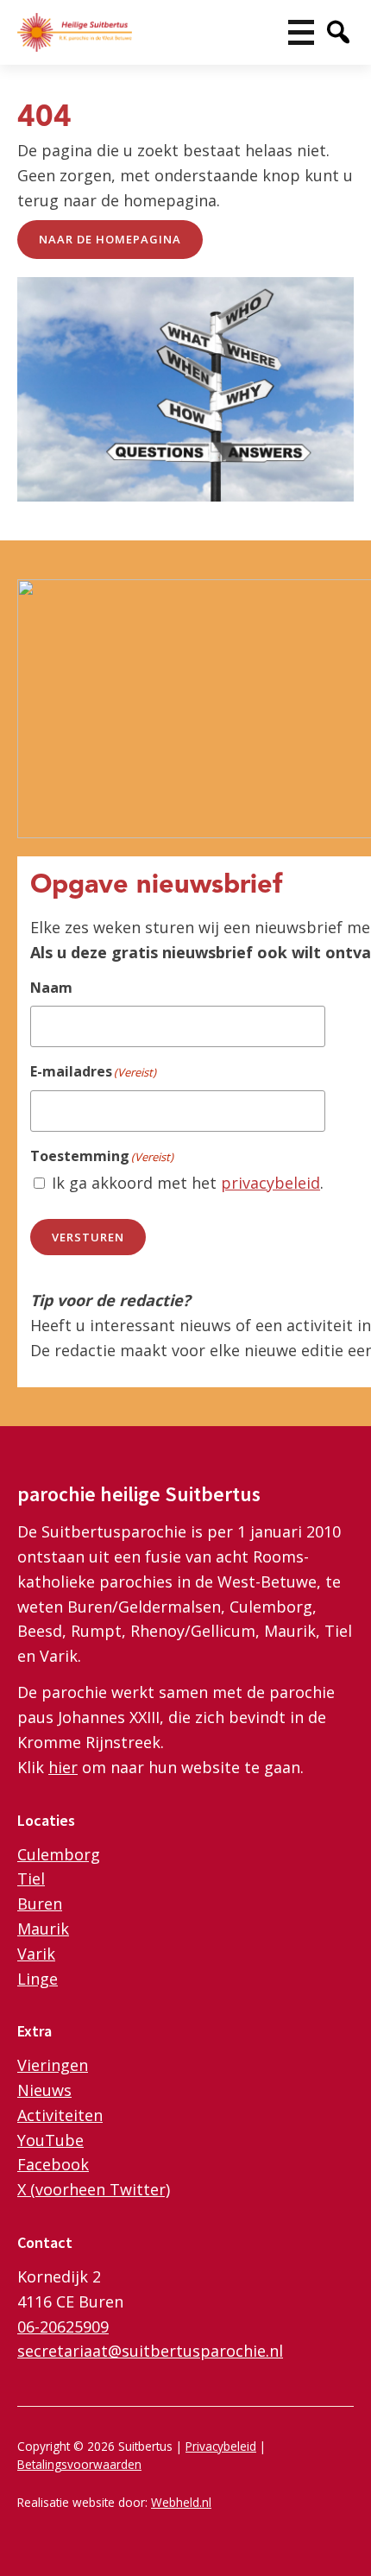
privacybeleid (270, 1183)
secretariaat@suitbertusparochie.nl (150, 2351)
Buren (40, 1904)
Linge (38, 1979)
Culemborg (59, 1854)
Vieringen (53, 2065)
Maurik (43, 1929)
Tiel (31, 1878)
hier (63, 1767)
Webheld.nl (181, 2502)
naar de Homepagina (110, 239)
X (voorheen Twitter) (94, 2189)
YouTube (50, 2140)
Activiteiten (60, 2115)
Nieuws (44, 2090)
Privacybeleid (221, 2446)
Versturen (88, 1237)
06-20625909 (63, 2327)
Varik (36, 1954)
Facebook (53, 2164)
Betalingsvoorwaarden (79, 2464)
